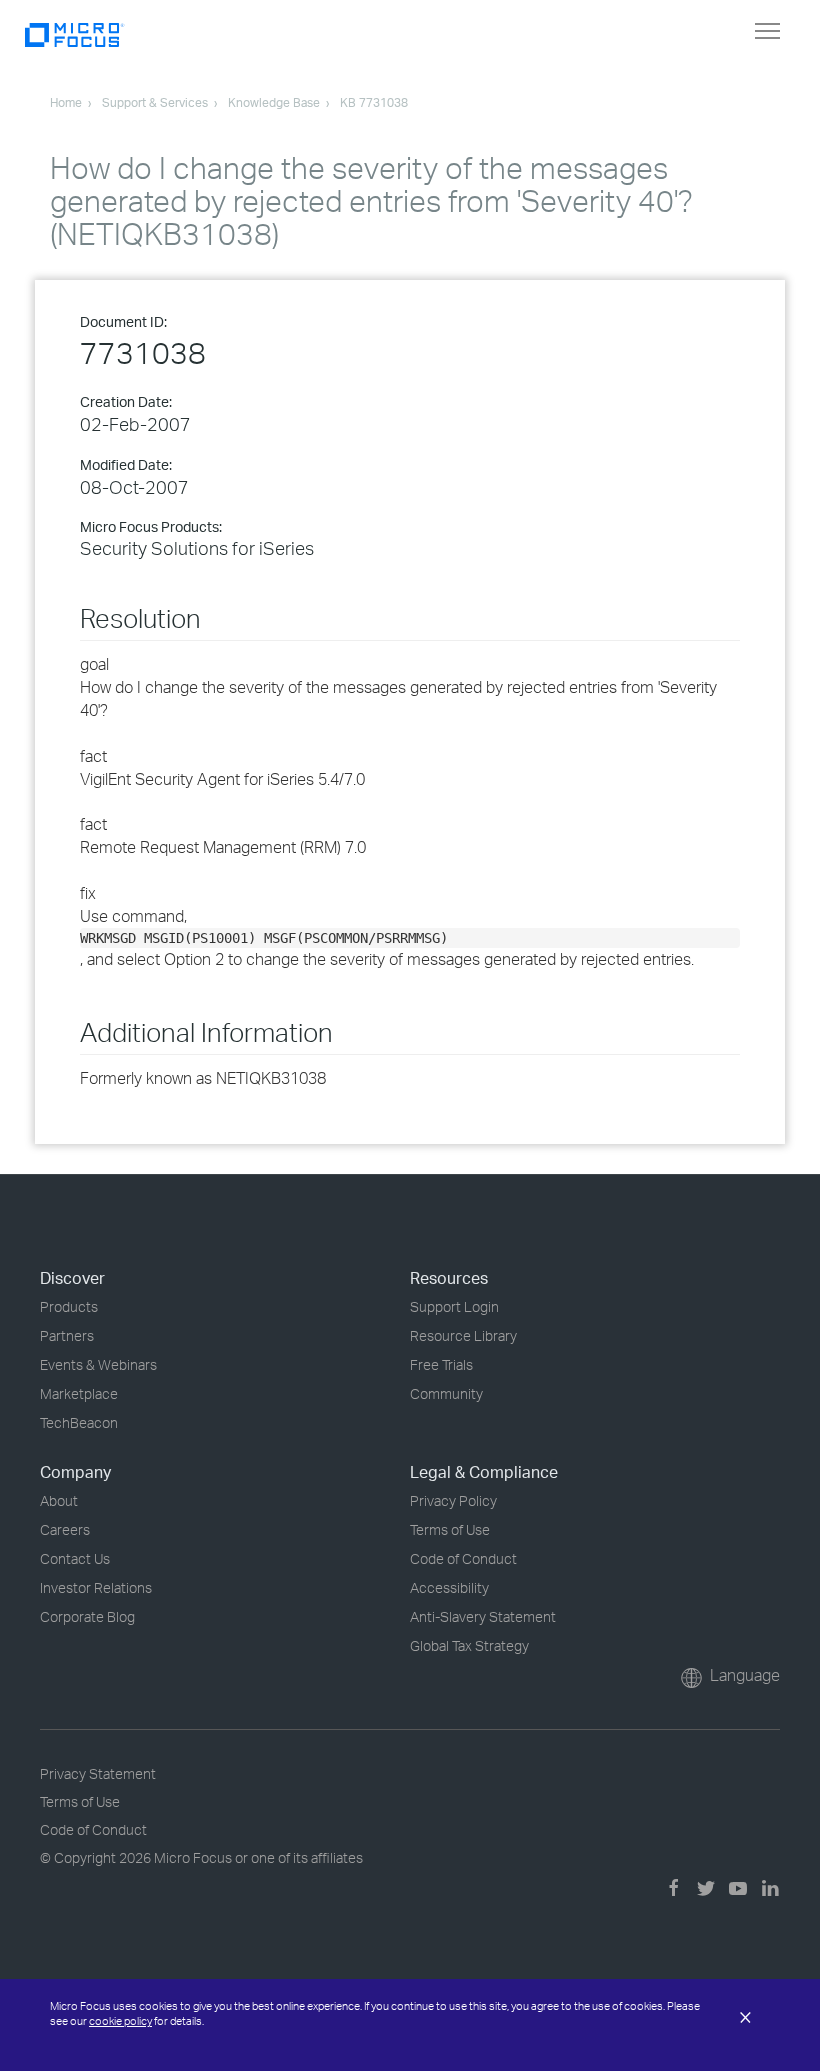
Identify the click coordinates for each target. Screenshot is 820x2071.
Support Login (454, 1306)
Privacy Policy (453, 1500)
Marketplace (79, 1393)
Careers (65, 1529)
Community (446, 1393)
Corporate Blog (87, 1616)
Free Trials (441, 1364)
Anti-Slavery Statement (483, 1616)
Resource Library (463, 1335)
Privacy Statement (98, 1773)
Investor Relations (96, 1587)
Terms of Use (450, 1529)
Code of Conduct (463, 1558)
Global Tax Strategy (469, 1645)
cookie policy (120, 2021)
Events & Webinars (98, 1364)
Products (69, 1306)
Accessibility (449, 1587)
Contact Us (75, 1558)
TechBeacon (79, 1422)
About (59, 1500)
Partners (67, 1335)
